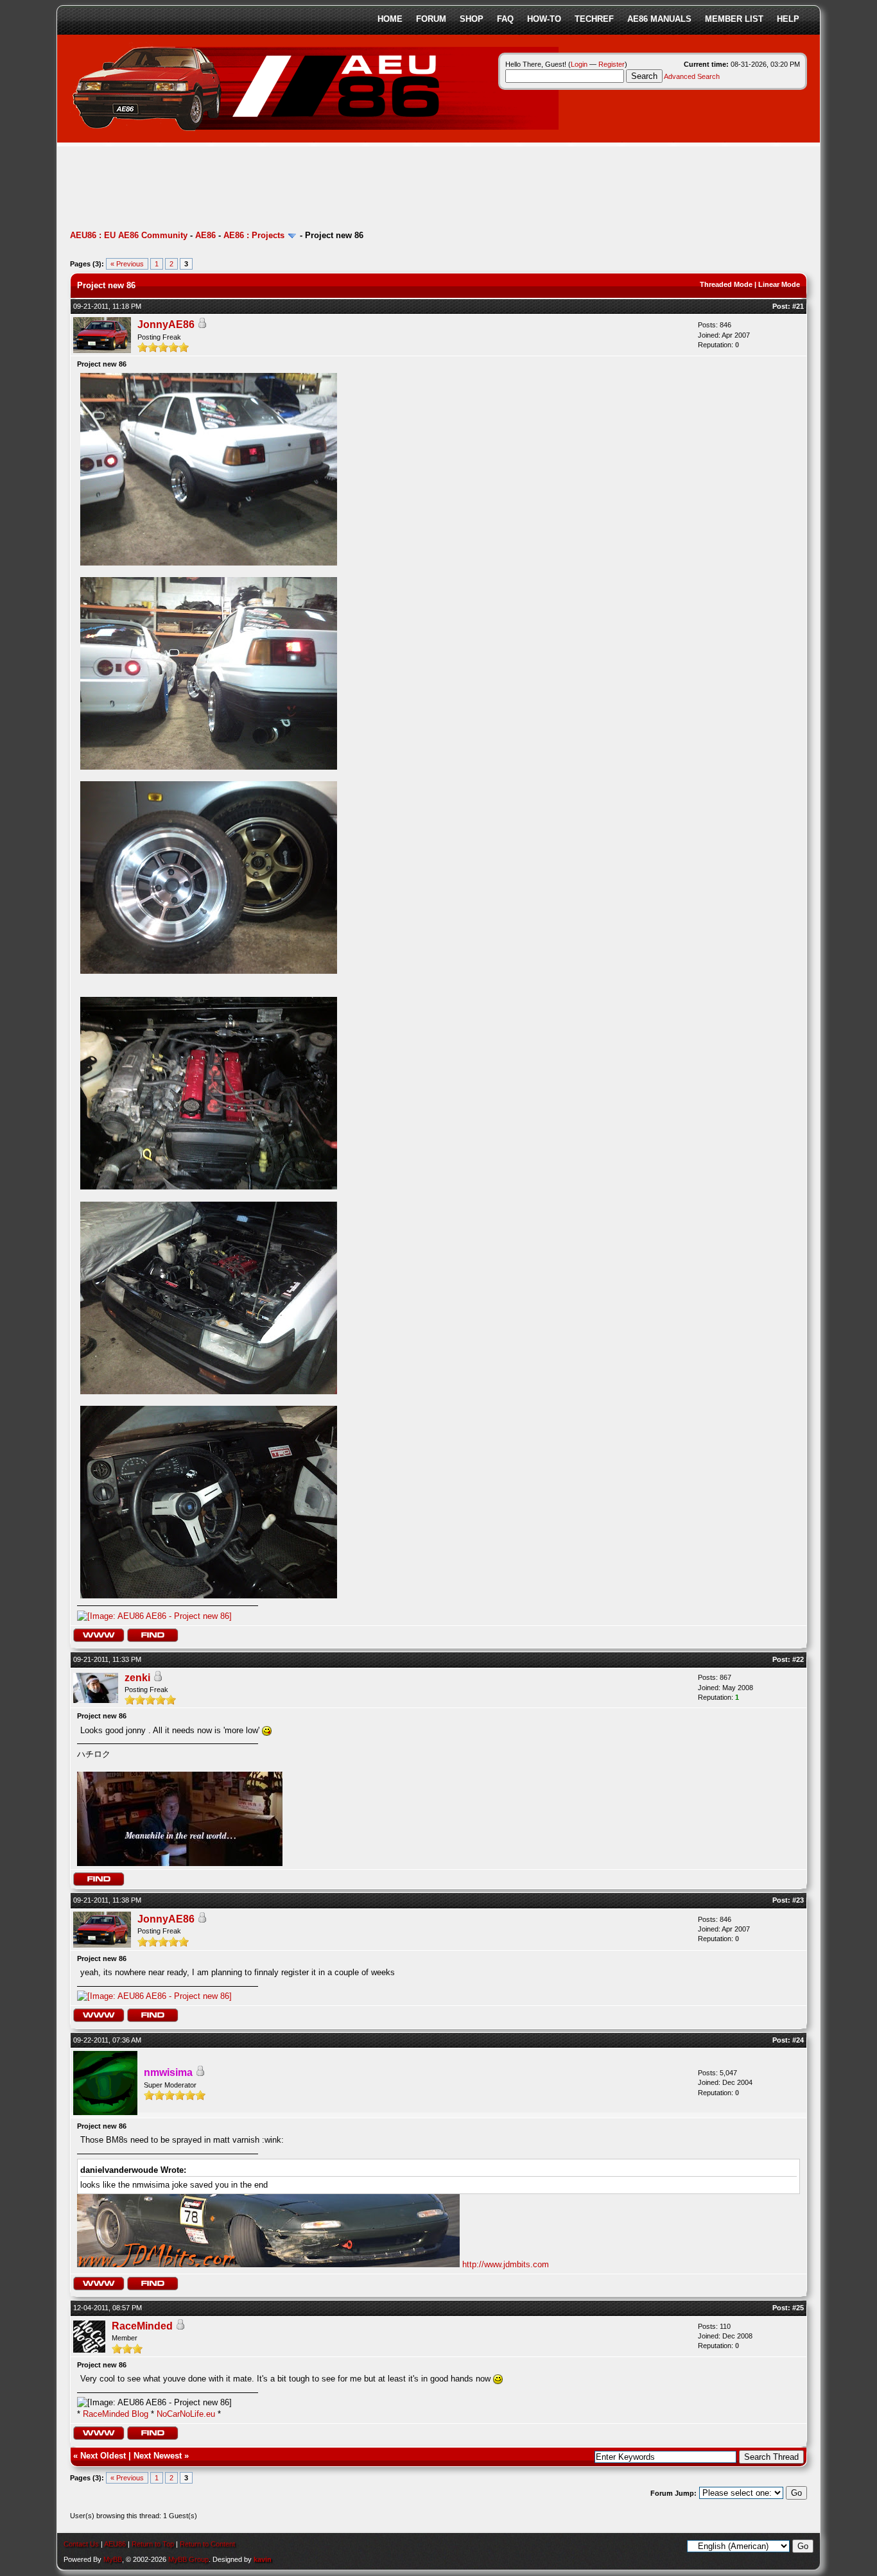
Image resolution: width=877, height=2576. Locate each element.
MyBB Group (188, 2559)
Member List (734, 19)
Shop (472, 19)
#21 (798, 306)
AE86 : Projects (254, 235)
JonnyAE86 (166, 324)
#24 (798, 2040)
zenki (137, 1678)
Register (612, 64)
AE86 (205, 235)
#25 (798, 2308)
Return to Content (207, 2544)
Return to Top (153, 2544)
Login (579, 64)
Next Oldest (103, 2456)
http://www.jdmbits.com (506, 2264)
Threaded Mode (726, 284)
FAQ (505, 19)
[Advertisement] (304, 189)
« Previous (127, 264)
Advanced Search (692, 76)
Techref (594, 19)
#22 (798, 1659)
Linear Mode (779, 284)
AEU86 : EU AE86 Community (129, 235)
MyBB (113, 2559)
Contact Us (81, 2544)
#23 (798, 1900)
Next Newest (158, 2456)
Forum (431, 19)
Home (390, 19)
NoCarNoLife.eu (186, 2414)
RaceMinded (142, 2326)
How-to (544, 19)
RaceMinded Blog (116, 2414)
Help (788, 19)
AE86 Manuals (659, 19)
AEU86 (115, 2544)
